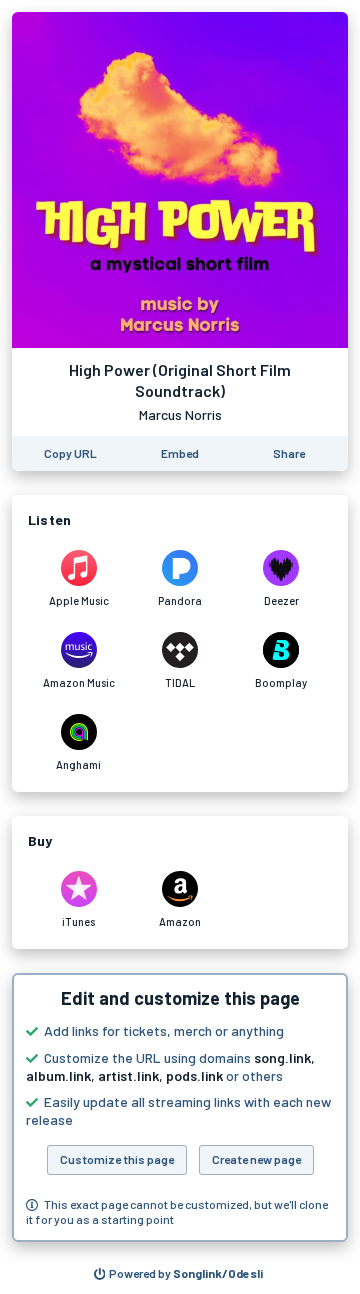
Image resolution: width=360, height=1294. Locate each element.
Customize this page (117, 1159)
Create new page (256, 1159)
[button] (180, 1107)
